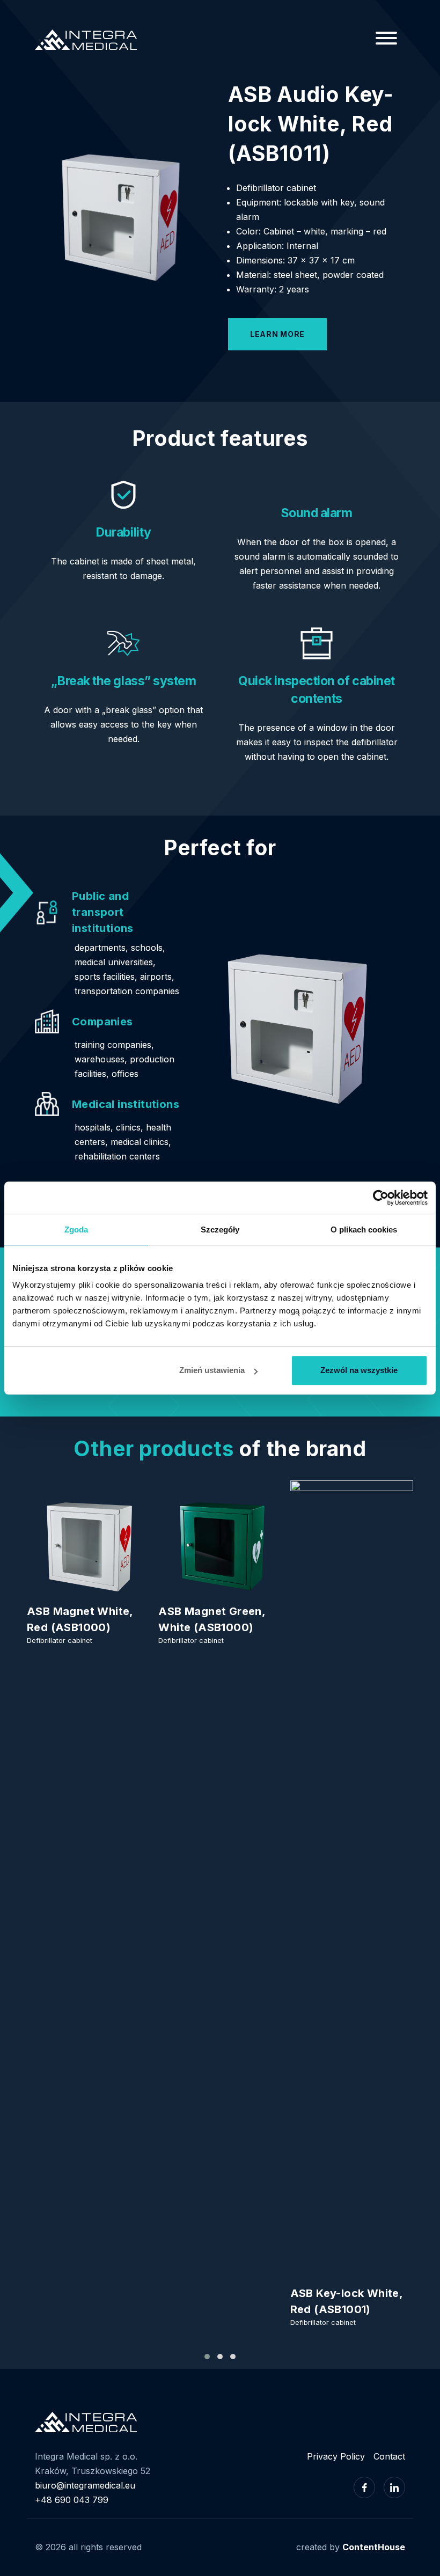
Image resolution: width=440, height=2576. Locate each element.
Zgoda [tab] (76, 1230)
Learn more (277, 334)
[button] (207, 2357)
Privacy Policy (336, 2456)
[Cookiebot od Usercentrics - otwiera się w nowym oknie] (381, 1198)
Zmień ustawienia (212, 1370)
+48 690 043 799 (72, 2500)
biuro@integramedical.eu (85, 2485)
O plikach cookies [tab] (364, 1230)
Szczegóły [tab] (220, 1230)
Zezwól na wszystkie (359, 1370)
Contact (389, 2456)
